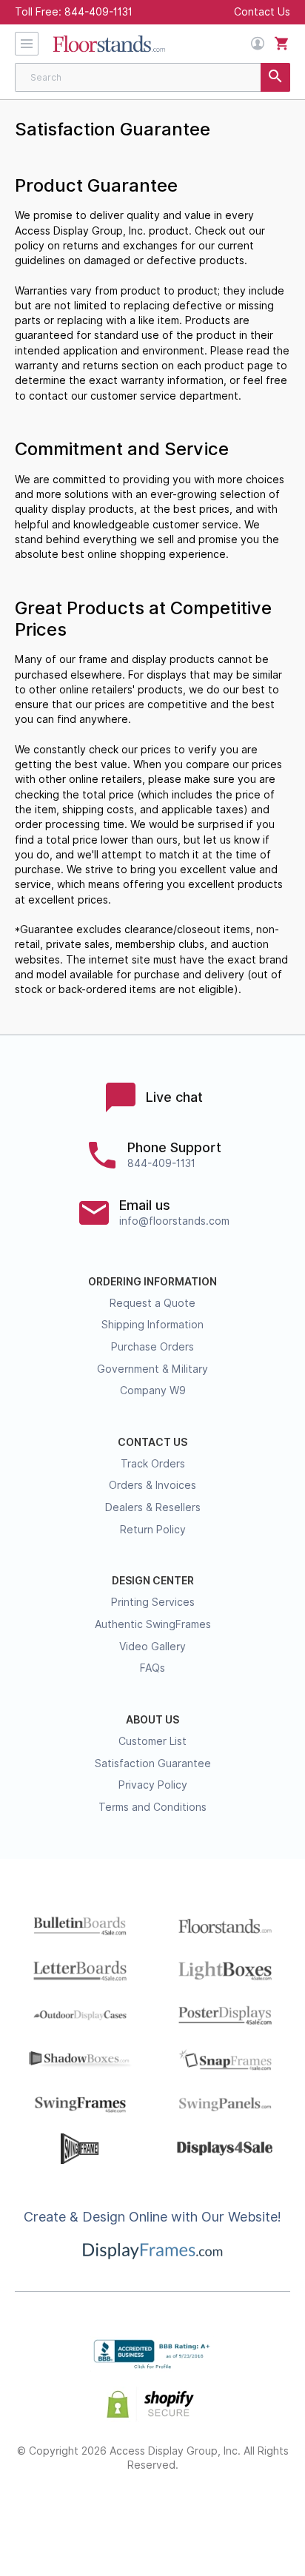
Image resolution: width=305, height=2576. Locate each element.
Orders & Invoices (152, 1485)
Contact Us (262, 12)
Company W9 (153, 1390)
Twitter (100, 2513)
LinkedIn (205, 2513)
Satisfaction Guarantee (153, 1763)
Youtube (258, 2513)
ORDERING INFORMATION (152, 1282)
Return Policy (153, 1530)
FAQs (152, 1668)
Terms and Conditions (152, 1807)
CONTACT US (152, 1442)
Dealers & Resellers (153, 1507)
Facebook (48, 2513)
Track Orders (153, 1464)
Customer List (152, 1741)
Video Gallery (152, 1647)
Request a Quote (152, 1303)
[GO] (275, 77)
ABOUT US (152, 1720)
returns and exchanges (120, 246)
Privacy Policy (153, 1785)
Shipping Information (152, 1325)
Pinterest (153, 2513)
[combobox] (152, 77)
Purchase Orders (152, 1347)
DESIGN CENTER (153, 1581)
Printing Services (153, 1602)
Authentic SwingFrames (153, 1624)
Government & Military (152, 1369)
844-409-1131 (98, 12)
